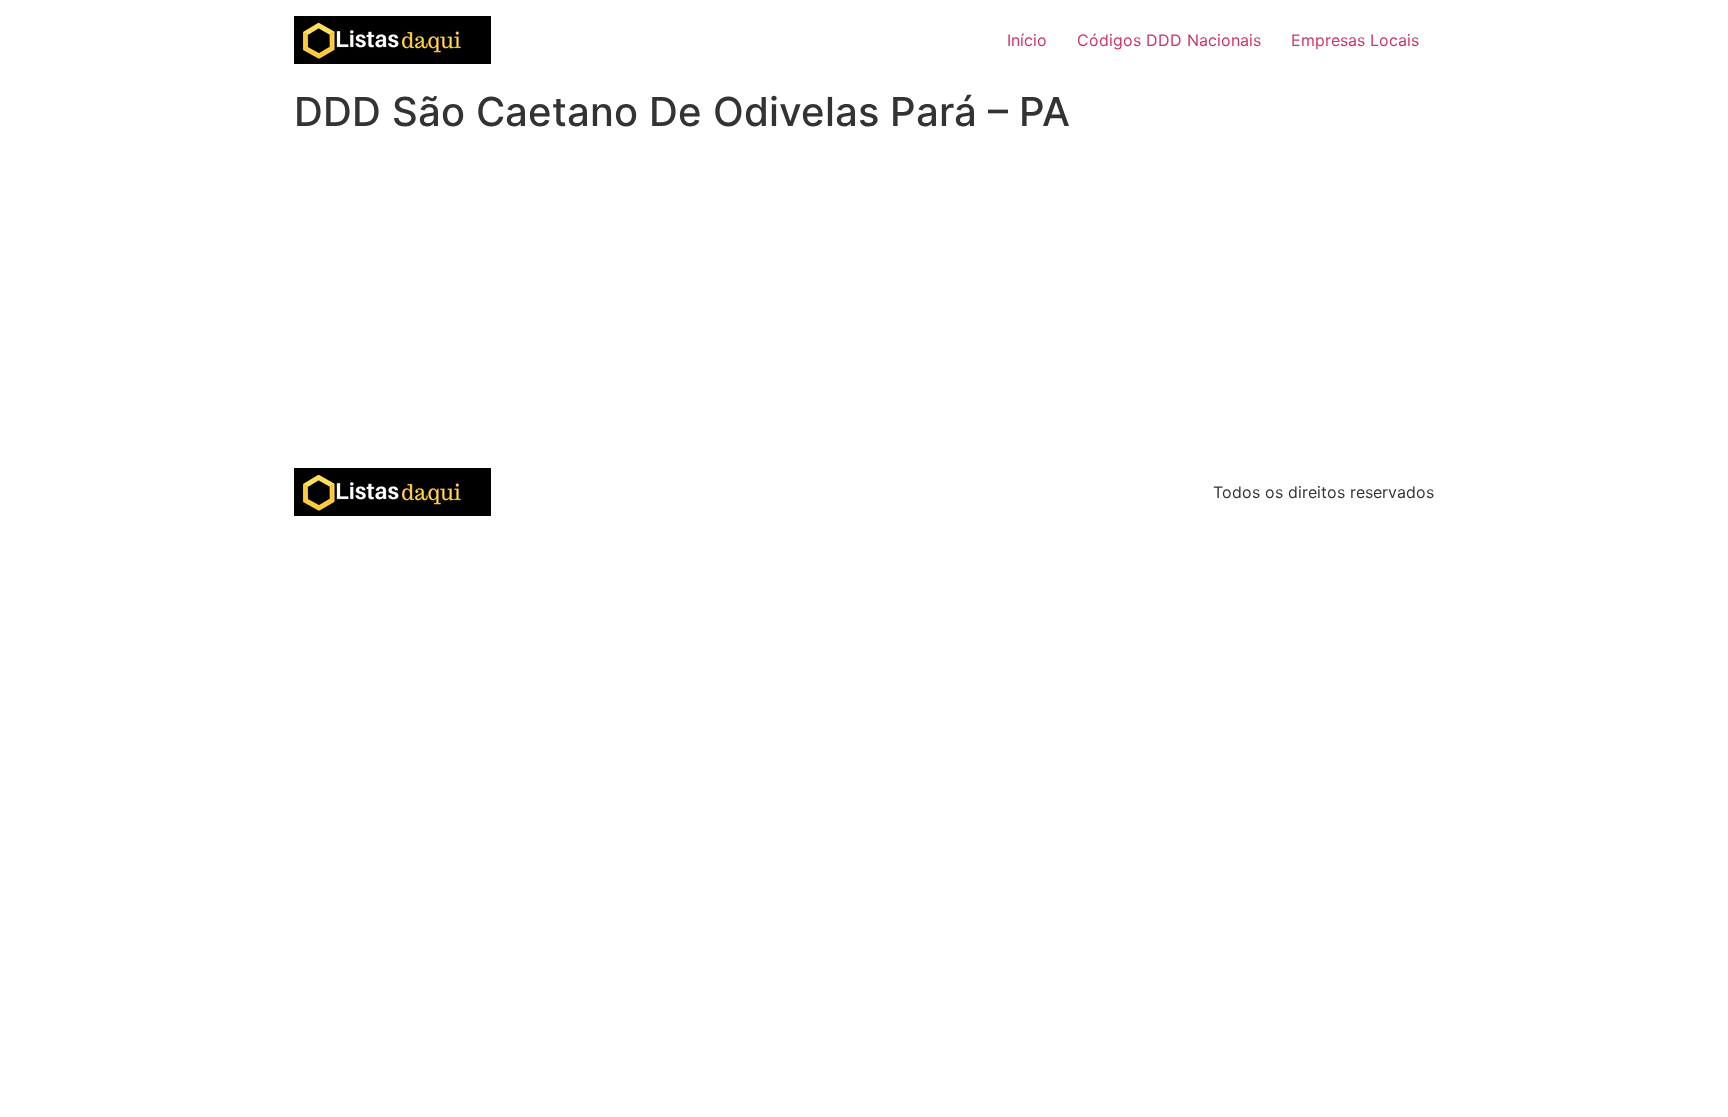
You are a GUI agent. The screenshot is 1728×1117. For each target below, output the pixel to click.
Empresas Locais (1355, 40)
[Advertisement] (864, 318)
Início (1027, 40)
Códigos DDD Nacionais (1169, 40)
